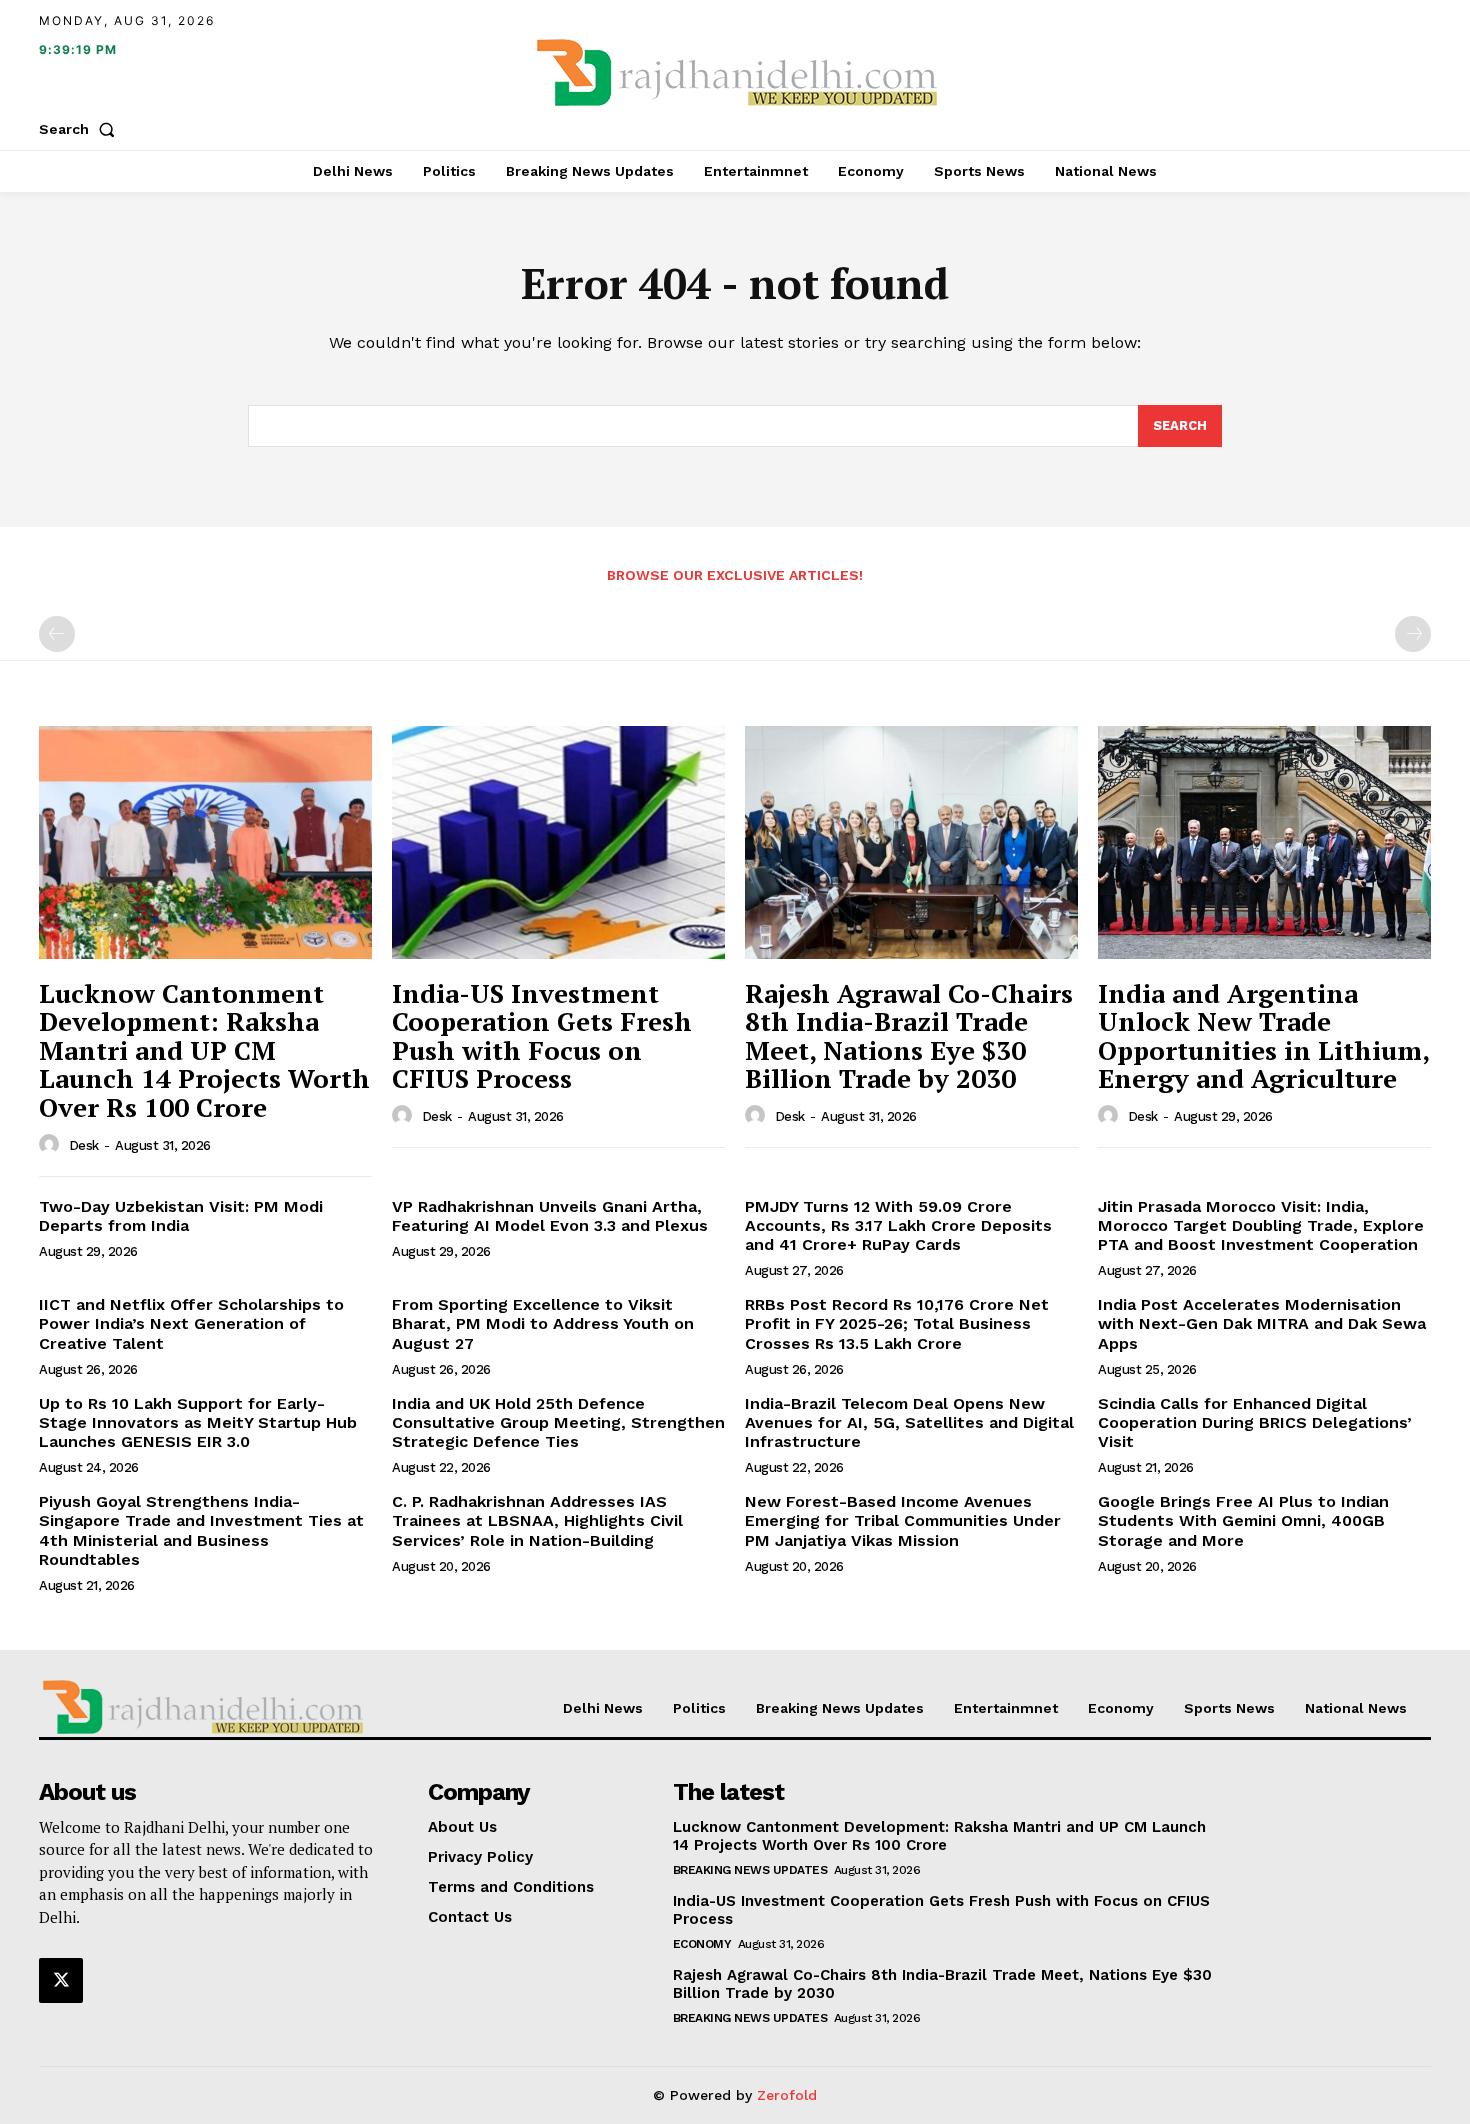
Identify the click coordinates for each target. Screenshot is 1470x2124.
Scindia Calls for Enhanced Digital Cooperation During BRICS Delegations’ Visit (1255, 1422)
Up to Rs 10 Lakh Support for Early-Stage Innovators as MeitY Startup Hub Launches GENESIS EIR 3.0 (198, 1422)
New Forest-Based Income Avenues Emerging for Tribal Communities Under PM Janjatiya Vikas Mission (903, 1520)
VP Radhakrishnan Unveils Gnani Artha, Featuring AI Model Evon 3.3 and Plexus (550, 1216)
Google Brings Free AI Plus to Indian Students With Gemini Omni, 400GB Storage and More (1243, 1520)
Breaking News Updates (750, 1870)
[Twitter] (61, 1980)
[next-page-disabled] (1413, 634)
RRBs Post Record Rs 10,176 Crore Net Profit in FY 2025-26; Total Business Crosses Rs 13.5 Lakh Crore (897, 1323)
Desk (84, 1145)
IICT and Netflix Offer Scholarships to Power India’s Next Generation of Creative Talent (191, 1323)
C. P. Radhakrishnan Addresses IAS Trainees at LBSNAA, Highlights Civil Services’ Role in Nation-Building (537, 1520)
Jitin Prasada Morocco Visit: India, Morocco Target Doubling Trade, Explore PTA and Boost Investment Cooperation (1261, 1225)
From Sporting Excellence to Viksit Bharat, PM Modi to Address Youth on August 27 (543, 1323)
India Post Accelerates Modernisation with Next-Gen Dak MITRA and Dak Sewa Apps (1262, 1323)
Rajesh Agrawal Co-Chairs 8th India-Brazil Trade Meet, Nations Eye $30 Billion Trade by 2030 (909, 1036)
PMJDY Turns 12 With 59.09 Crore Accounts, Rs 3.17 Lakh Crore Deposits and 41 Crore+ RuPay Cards (898, 1225)
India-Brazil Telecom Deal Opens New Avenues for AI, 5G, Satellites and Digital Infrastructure (909, 1422)
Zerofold (787, 2095)
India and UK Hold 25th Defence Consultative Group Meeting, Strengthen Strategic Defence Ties (558, 1422)
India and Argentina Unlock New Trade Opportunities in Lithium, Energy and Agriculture (1264, 1036)
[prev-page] (57, 634)
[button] (81, 129)
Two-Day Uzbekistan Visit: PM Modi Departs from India (181, 1216)
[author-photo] (52, 1145)
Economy (702, 1944)
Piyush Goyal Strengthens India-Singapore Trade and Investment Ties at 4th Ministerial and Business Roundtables (201, 1530)
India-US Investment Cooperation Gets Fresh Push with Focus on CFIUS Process (542, 1036)
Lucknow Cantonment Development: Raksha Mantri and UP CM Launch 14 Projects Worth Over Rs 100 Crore (204, 1050)
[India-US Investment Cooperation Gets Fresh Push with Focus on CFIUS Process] (558, 842)
